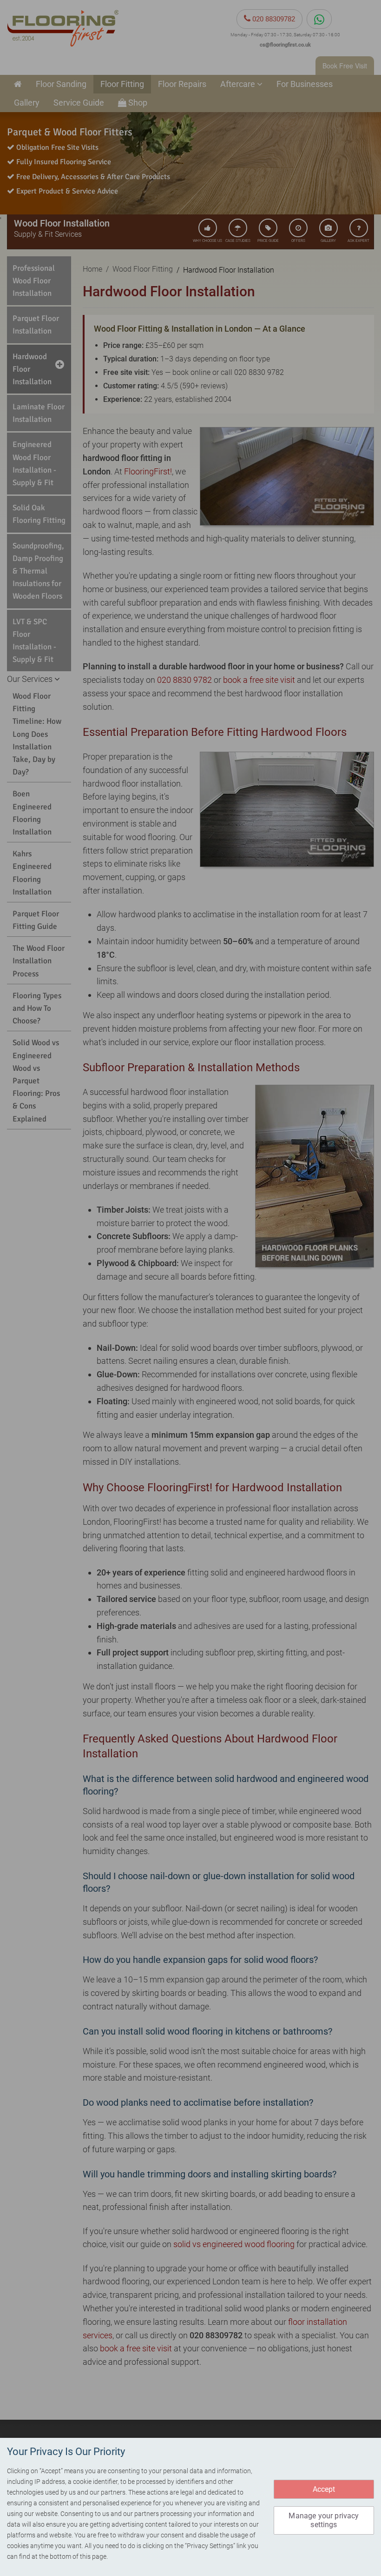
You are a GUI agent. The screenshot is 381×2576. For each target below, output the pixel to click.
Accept (324, 2489)
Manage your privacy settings (324, 2520)
